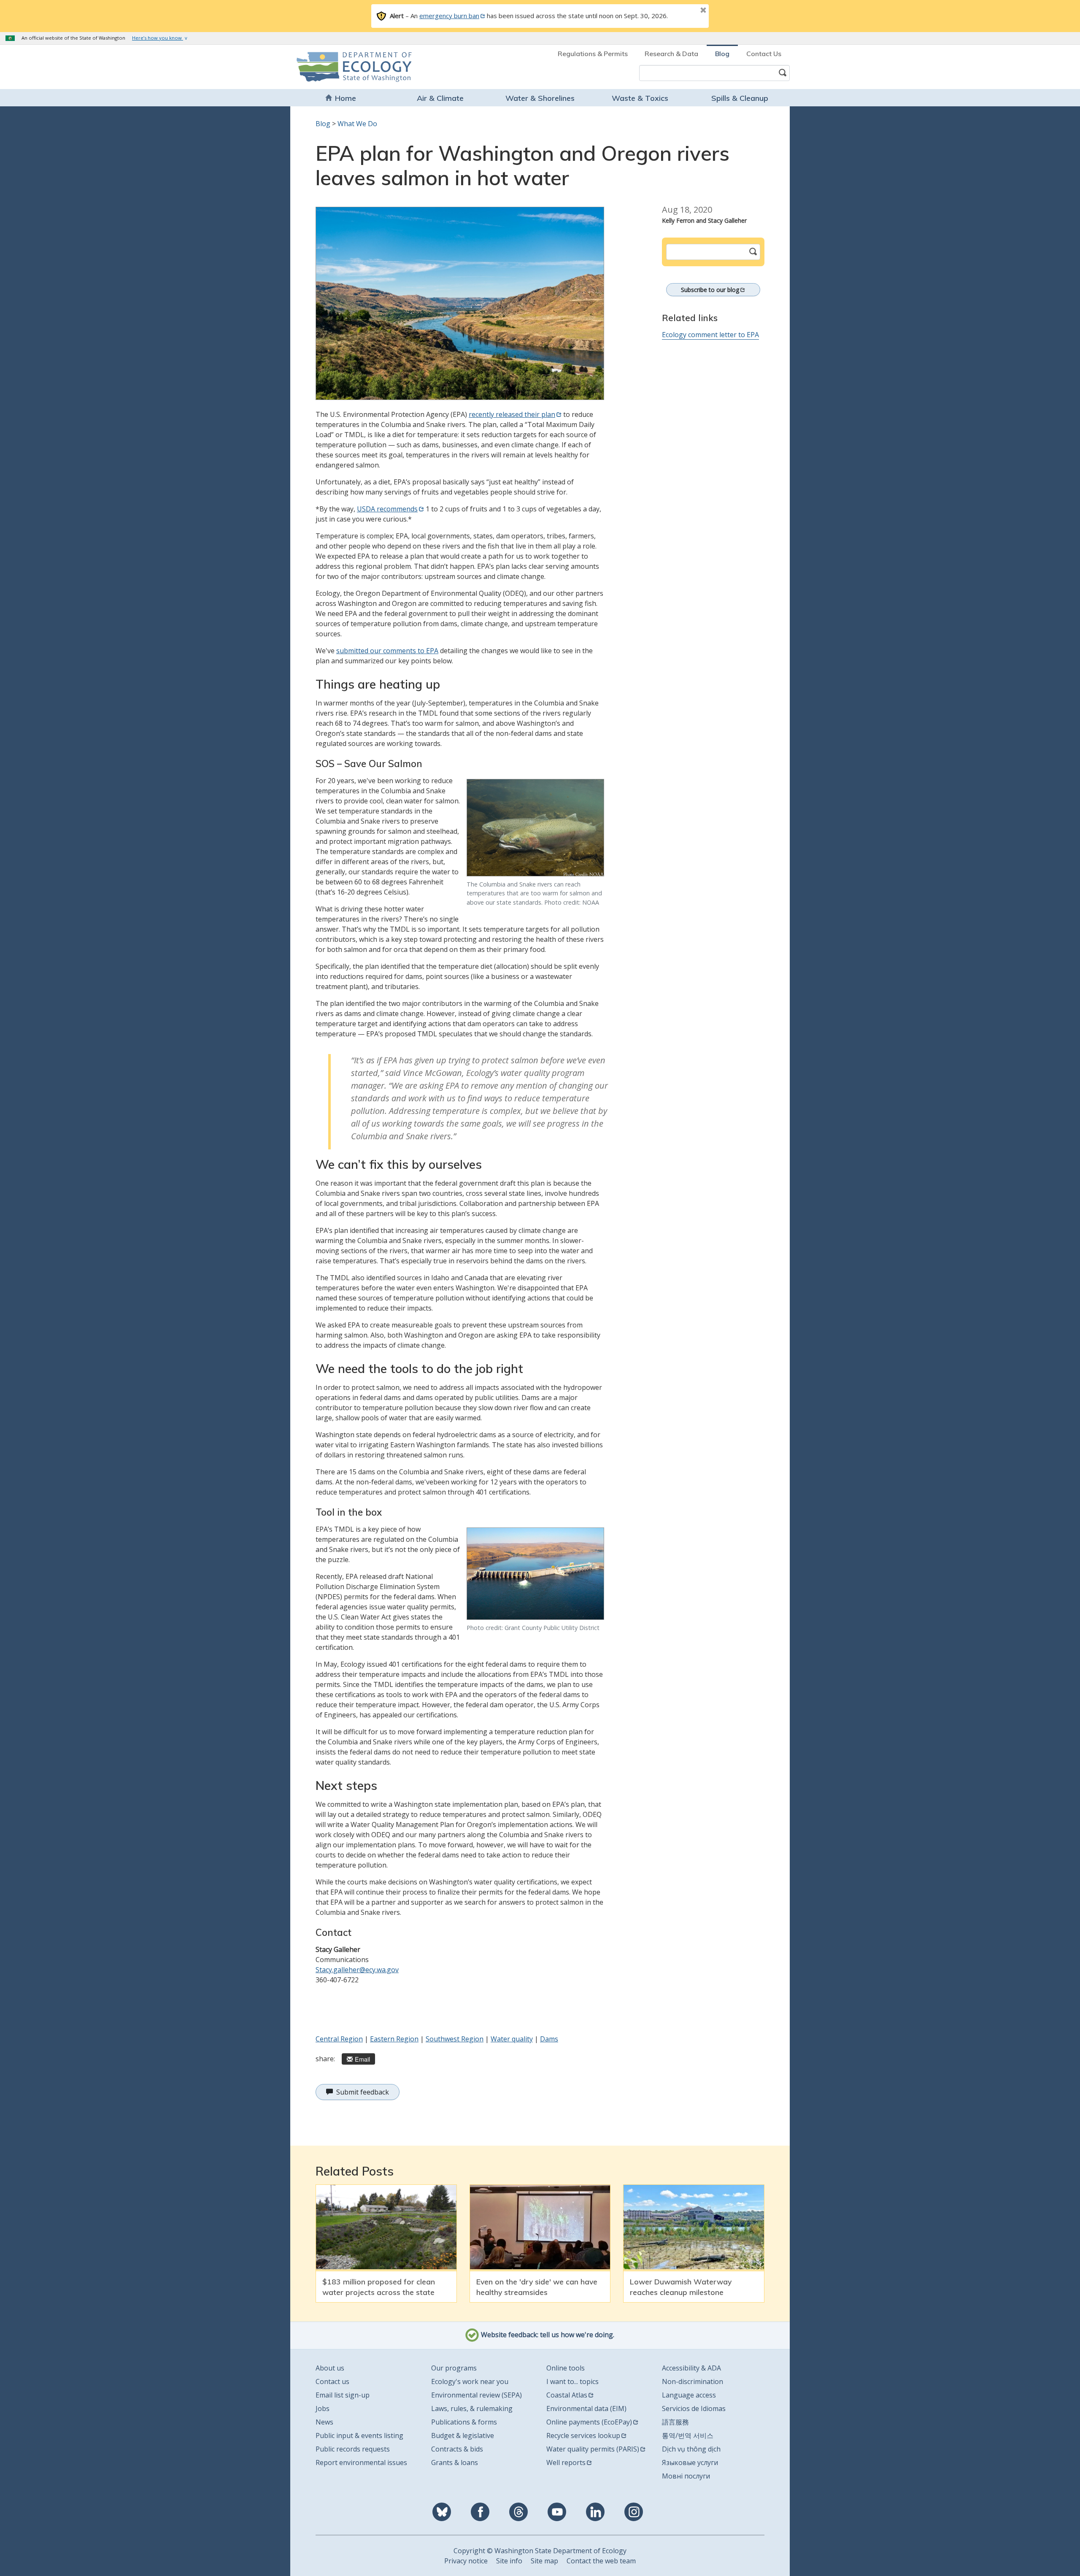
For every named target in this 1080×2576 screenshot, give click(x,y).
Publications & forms (464, 2422)
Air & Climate (440, 98)
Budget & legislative (463, 2435)
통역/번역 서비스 (688, 2435)
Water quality (512, 2039)
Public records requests (353, 2449)
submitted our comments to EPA (387, 651)
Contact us (332, 2381)
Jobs (323, 2408)
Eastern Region (394, 2039)
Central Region (339, 2039)
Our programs (454, 2368)
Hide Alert (684, 11)
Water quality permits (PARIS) (593, 2449)
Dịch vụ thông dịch (691, 2449)
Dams (549, 2039)
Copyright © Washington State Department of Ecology (540, 2551)
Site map (544, 2561)
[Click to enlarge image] (460, 303)
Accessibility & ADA (691, 2368)
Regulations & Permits (593, 54)
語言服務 (675, 2422)
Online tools (566, 2368)
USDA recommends (387, 509)
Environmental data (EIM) (586, 2408)
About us (330, 2368)
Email (362, 2059)
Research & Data (671, 54)
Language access (689, 2395)
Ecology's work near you (470, 2381)
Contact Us (764, 54)
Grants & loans (455, 2462)
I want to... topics (572, 2381)
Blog (722, 54)
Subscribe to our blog (710, 290)
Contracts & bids (457, 2449)
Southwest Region (455, 2039)
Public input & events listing (359, 2435)
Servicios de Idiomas (694, 2408)
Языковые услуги (690, 2462)
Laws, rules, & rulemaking (472, 2408)
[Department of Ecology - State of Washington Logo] (345, 67)
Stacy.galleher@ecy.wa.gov (357, 1970)
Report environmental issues (361, 2462)
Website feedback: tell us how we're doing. (547, 2335)
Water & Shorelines (540, 98)
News (324, 2422)
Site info (509, 2561)
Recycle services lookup (583, 2435)
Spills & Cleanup (740, 98)
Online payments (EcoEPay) (589, 2422)
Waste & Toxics (640, 98)
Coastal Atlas (567, 2395)
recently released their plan (512, 414)
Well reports (566, 2462)
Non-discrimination (693, 2381)
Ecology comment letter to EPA (710, 335)
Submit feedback (363, 2092)
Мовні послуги (686, 2476)
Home (346, 98)
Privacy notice (466, 2561)
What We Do (357, 124)
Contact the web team (601, 2561)
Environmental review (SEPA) (477, 2395)
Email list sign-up (343, 2395)
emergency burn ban (449, 16)
